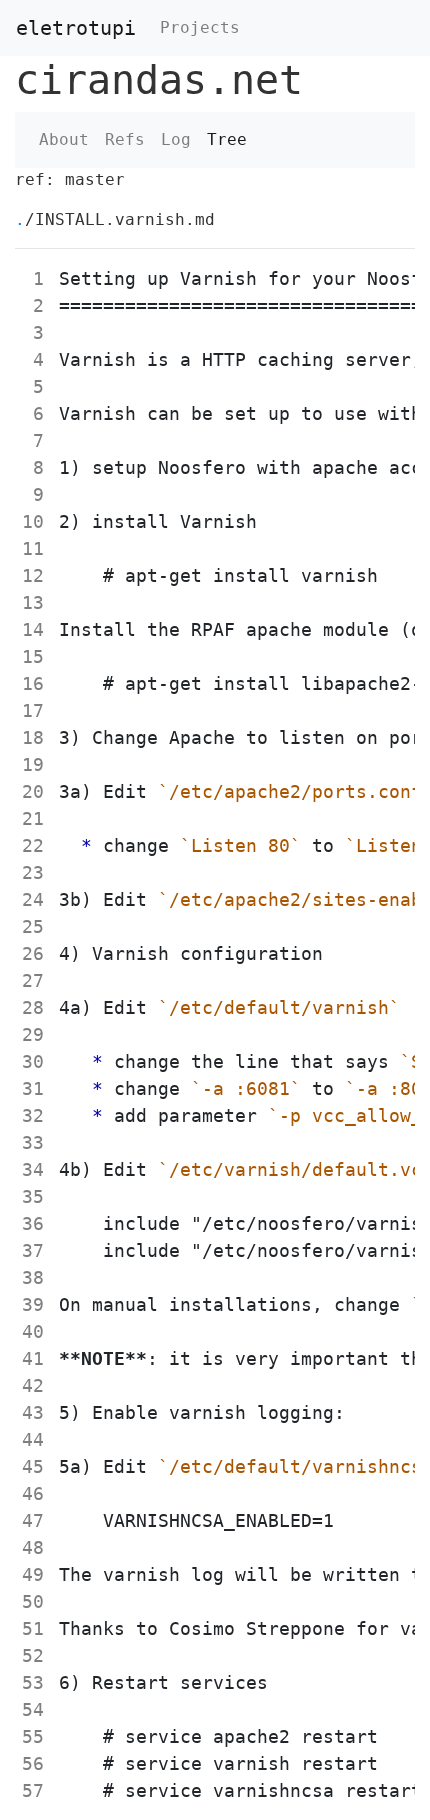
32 (33, 1115)
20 (33, 791)
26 (33, 953)
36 (33, 1223)
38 (33, 1277)
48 (33, 1547)
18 (33, 737)
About (64, 139)
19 (33, 764)
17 (33, 710)
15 (33, 656)
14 (33, 629)
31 (33, 1088)
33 (33, 1142)
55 (33, 1736)
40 (33, 1331)
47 (33, 1520)
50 (33, 1601)
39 (33, 1304)
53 (33, 1682)
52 (33, 1655)
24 (33, 899)
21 (33, 818)
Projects (200, 27)
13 (33, 602)
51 (33, 1628)
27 (33, 980)
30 (33, 1061)
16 (33, 683)
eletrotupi (76, 28)
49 (33, 1574)
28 (33, 1007)
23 (33, 872)
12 (33, 575)
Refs (125, 139)
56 (33, 1763)
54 (33, 1709)
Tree (227, 139)
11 (33, 548)
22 (33, 845)
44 (33, 1439)
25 (33, 926)
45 (33, 1466)
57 (33, 1790)
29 (33, 1034)
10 (33, 521)
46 (33, 1493)
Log (176, 139)
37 (33, 1250)
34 (33, 1169)
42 (33, 1385)
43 (33, 1412)
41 (33, 1358)
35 (33, 1196)
